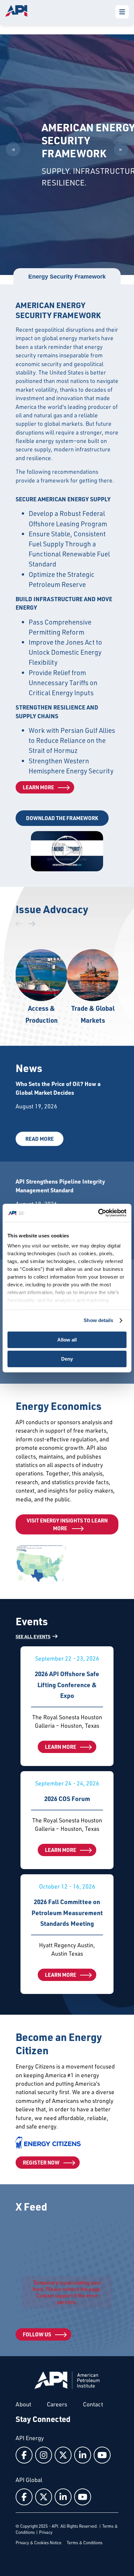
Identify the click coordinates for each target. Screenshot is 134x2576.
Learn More (38, 787)
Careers (57, 2404)
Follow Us (37, 2334)
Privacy (46, 2532)
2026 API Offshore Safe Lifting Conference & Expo (67, 1685)
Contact (93, 2404)
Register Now (41, 2162)
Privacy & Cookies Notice (39, 2543)
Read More (40, 1139)
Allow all (67, 1340)
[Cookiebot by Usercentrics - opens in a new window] (98, 1213)
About (23, 2404)
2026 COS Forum (67, 1799)
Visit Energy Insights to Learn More (67, 1524)
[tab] (67, 277)
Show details (98, 1320)
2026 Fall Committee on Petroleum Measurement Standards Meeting (67, 1913)
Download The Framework (62, 818)
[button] (67, 851)
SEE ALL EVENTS (33, 1636)
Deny (67, 1359)
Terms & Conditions (85, 2543)
